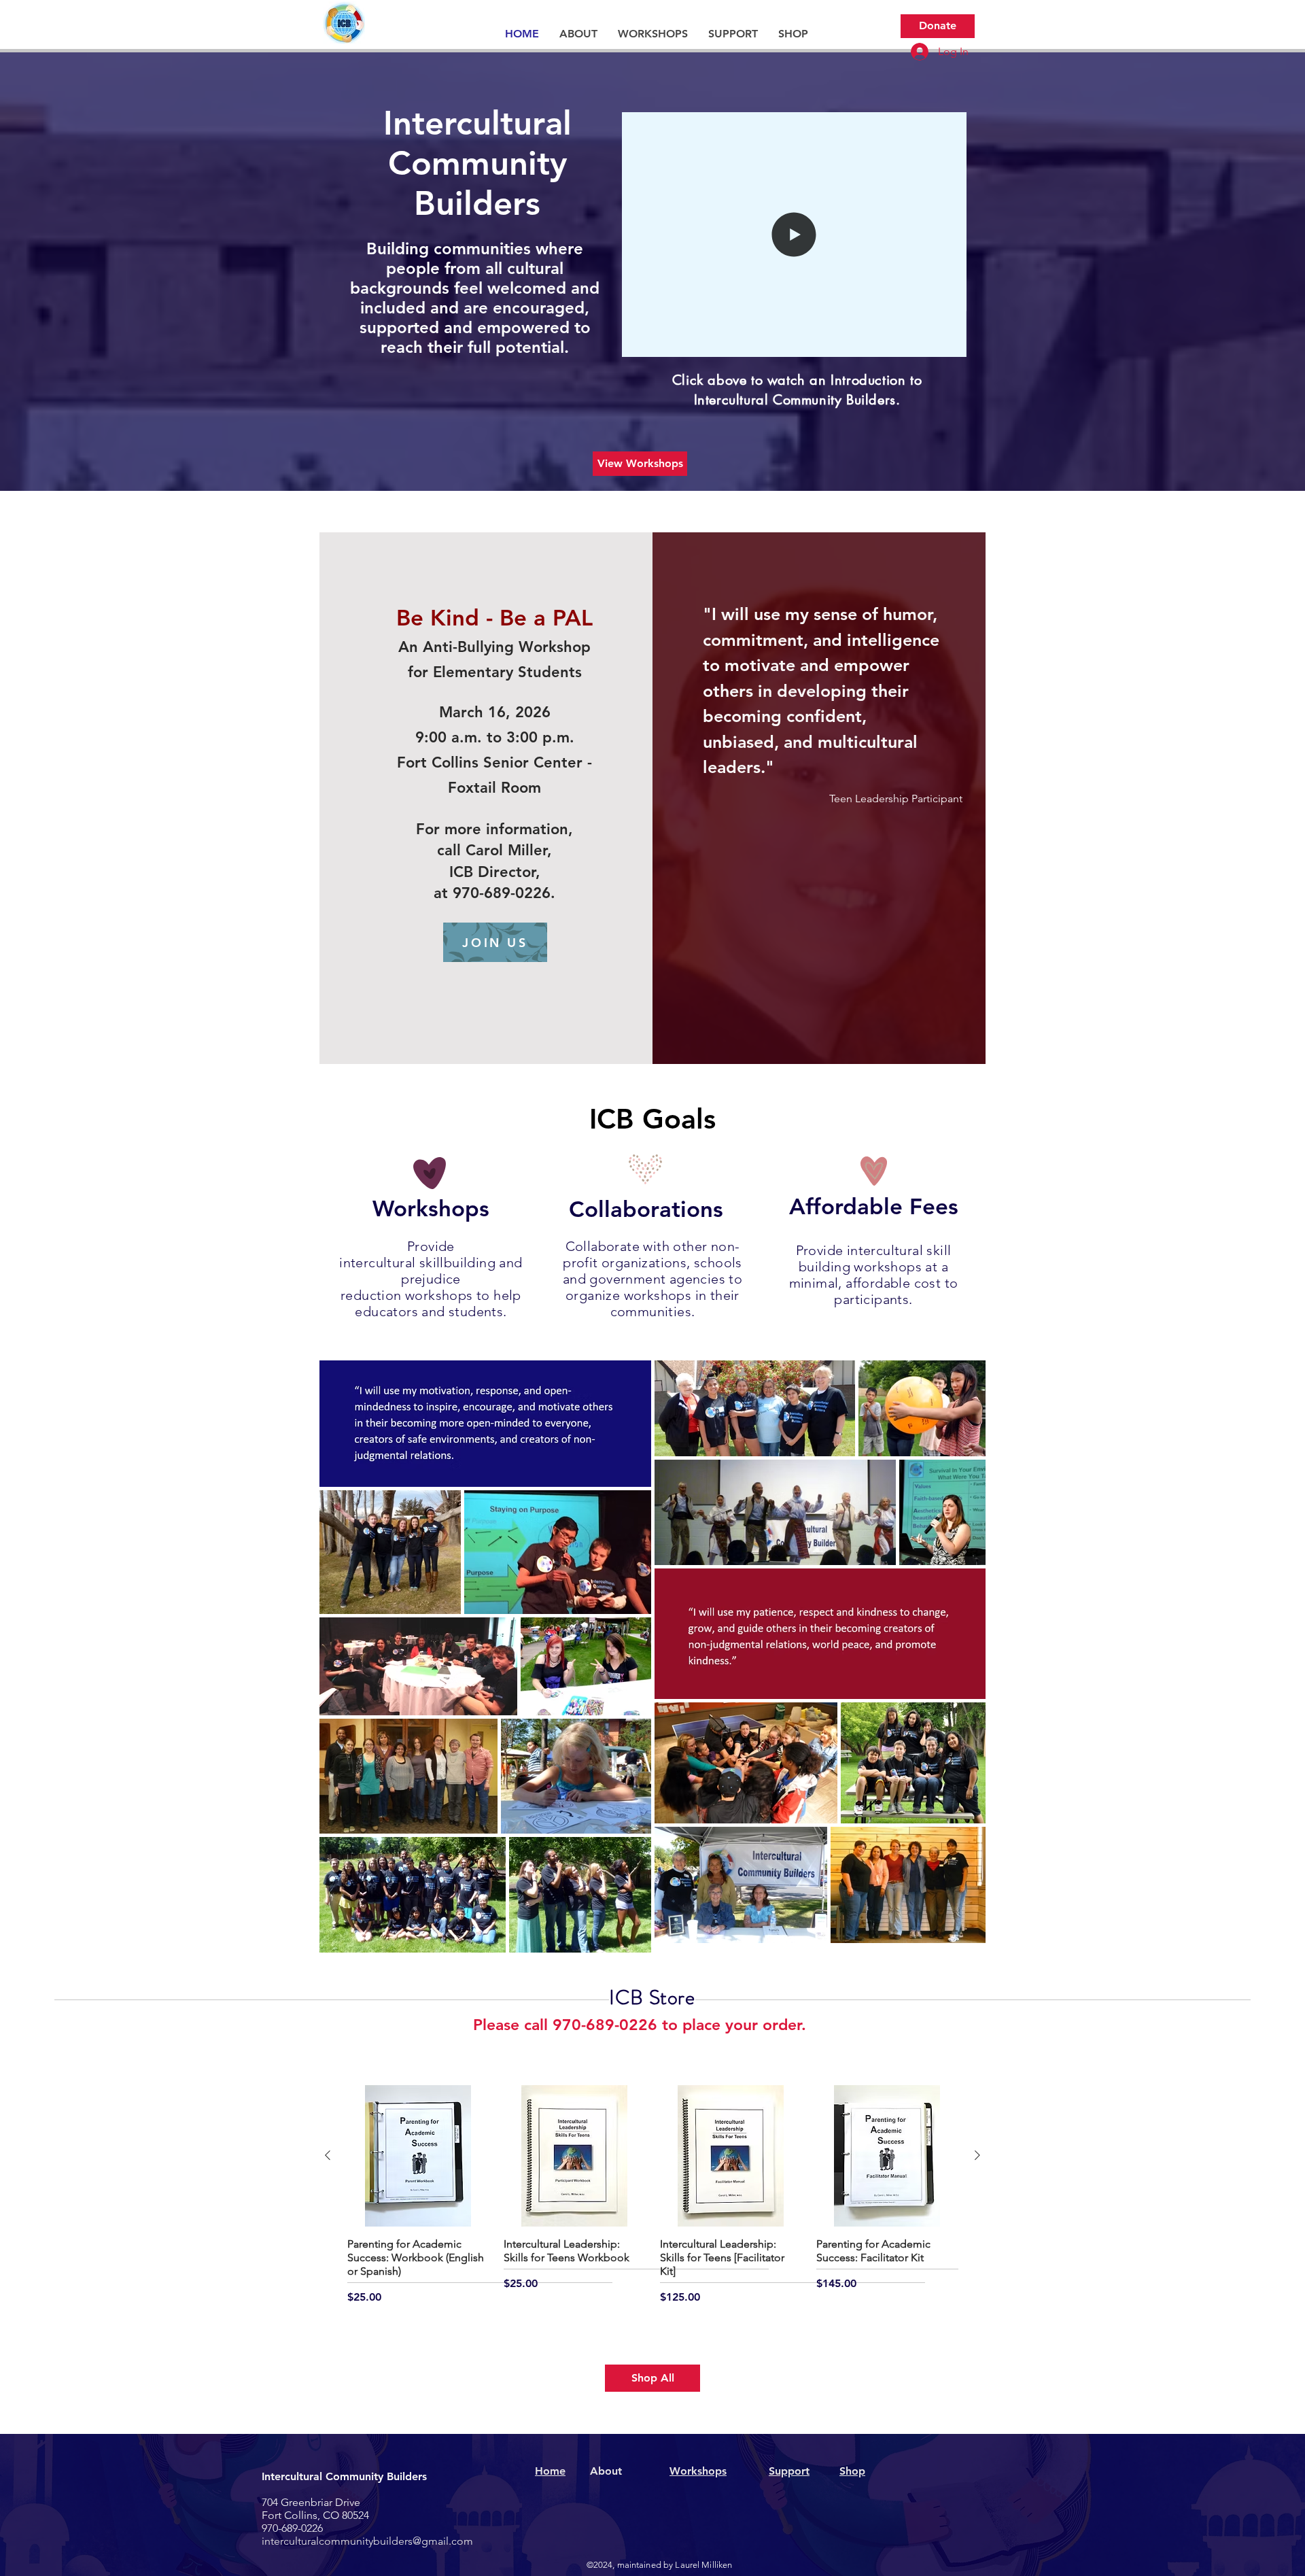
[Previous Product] (328, 2155)
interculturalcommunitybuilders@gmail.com (367, 2541)
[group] (652, 2195)
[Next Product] (977, 2155)
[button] (578, 34)
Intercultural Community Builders (344, 2476)
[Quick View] (418, 2156)
